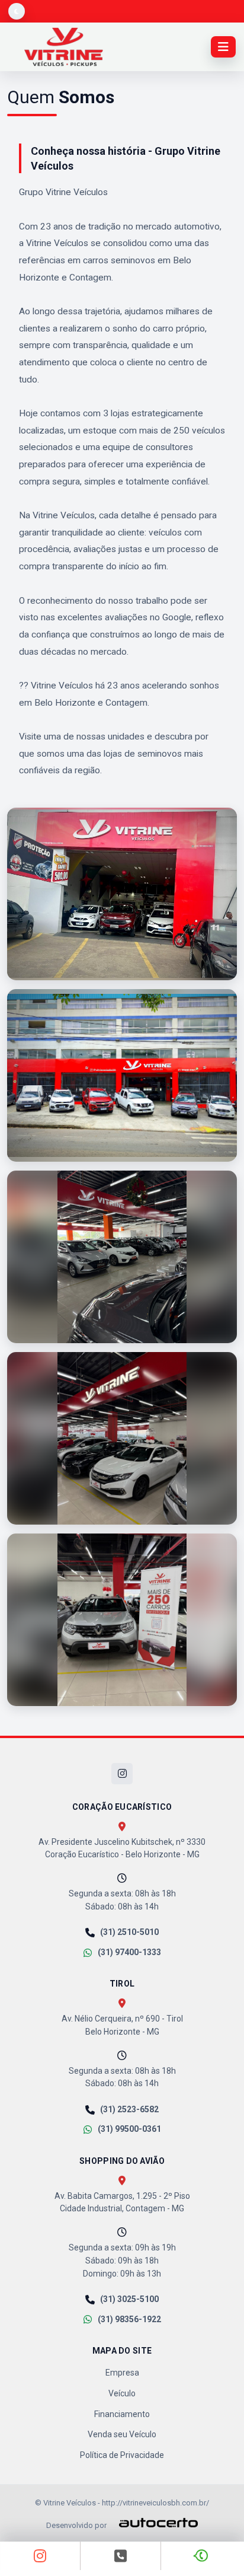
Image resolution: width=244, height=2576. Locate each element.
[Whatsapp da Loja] (202, 2556)
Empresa (122, 2373)
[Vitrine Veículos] (64, 47)
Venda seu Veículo (122, 2434)
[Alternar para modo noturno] (17, 11)
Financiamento (122, 2414)
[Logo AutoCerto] (153, 2523)
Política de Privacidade (122, 2455)
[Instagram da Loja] (40, 2556)
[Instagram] (122, 1774)
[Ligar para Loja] (121, 2556)
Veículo (122, 2393)
